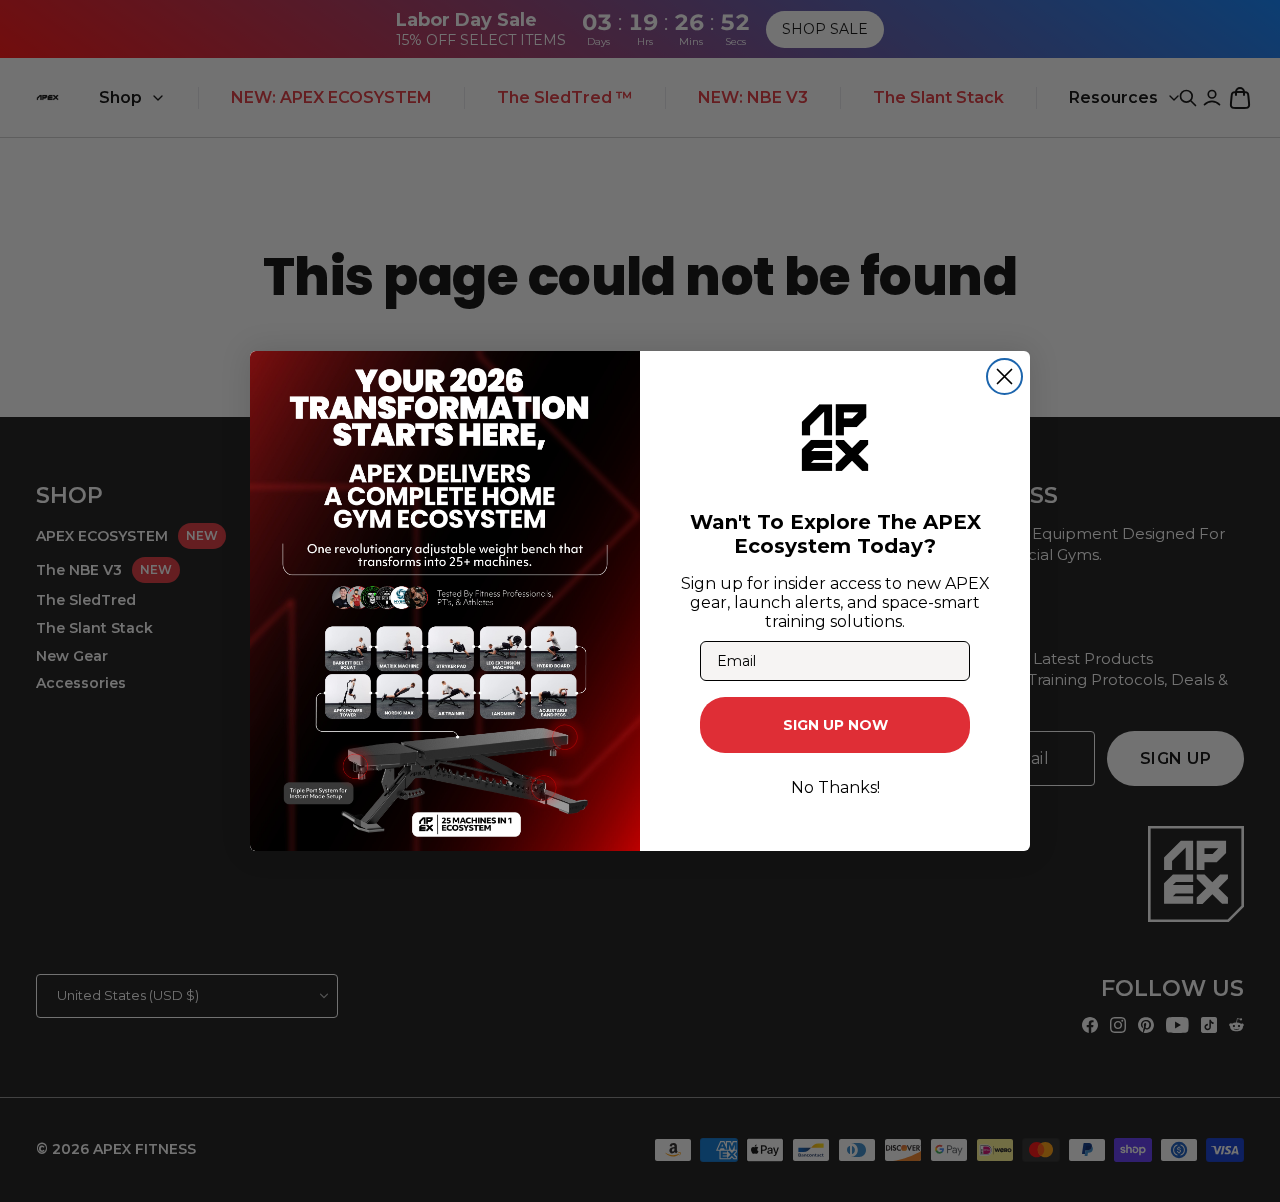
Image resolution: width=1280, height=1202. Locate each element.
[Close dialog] (1004, 376)
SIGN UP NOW (835, 725)
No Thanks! (835, 787)
